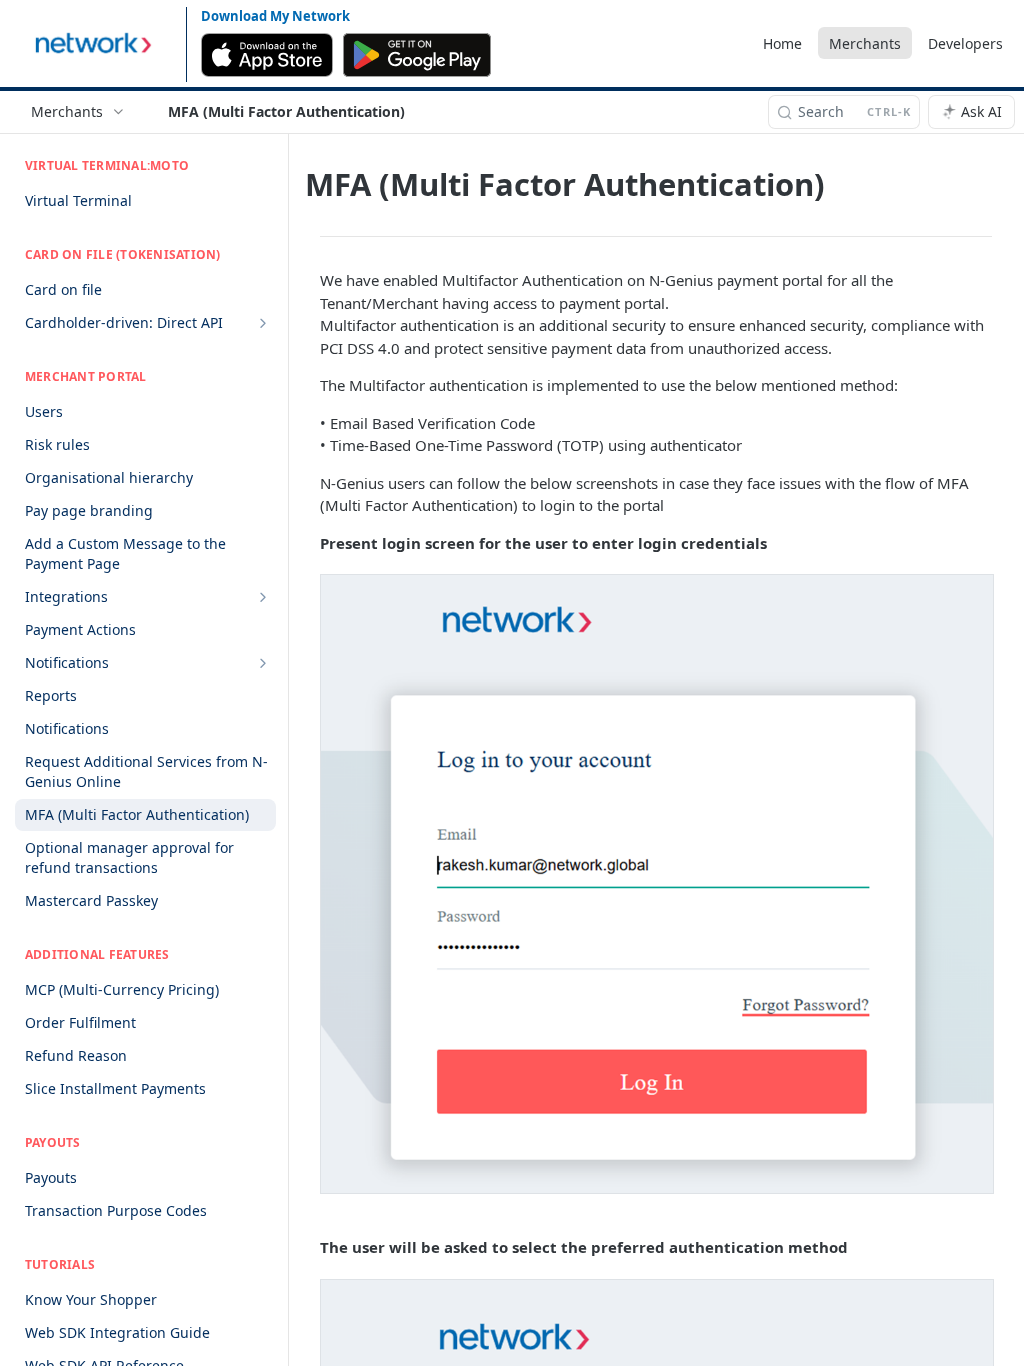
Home (782, 43)
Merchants (865, 43)
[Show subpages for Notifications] (263, 663)
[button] (656, 884)
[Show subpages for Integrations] (263, 597)
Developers (965, 43)
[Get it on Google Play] (417, 55)
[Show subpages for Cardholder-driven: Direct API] (263, 323)
